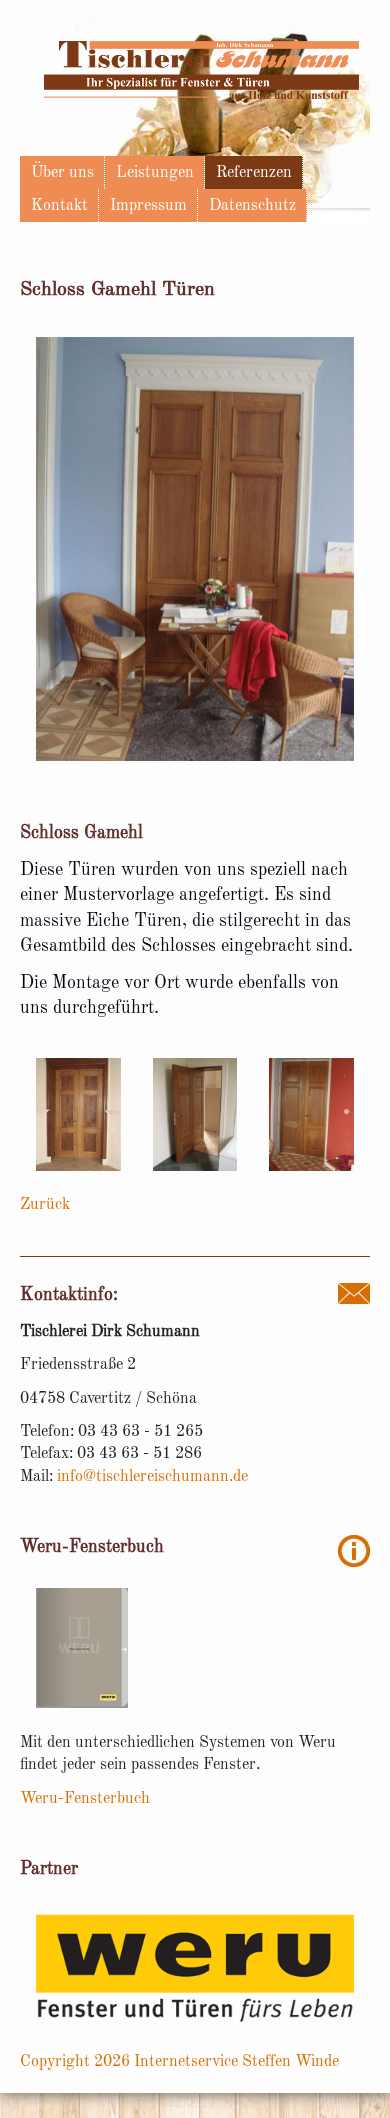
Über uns (62, 173)
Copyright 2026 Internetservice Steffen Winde (179, 2062)
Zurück (45, 1205)
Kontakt (59, 206)
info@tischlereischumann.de (152, 1477)
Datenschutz (252, 206)
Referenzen (254, 173)
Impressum (148, 206)
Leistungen (155, 173)
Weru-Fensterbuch (85, 1799)
